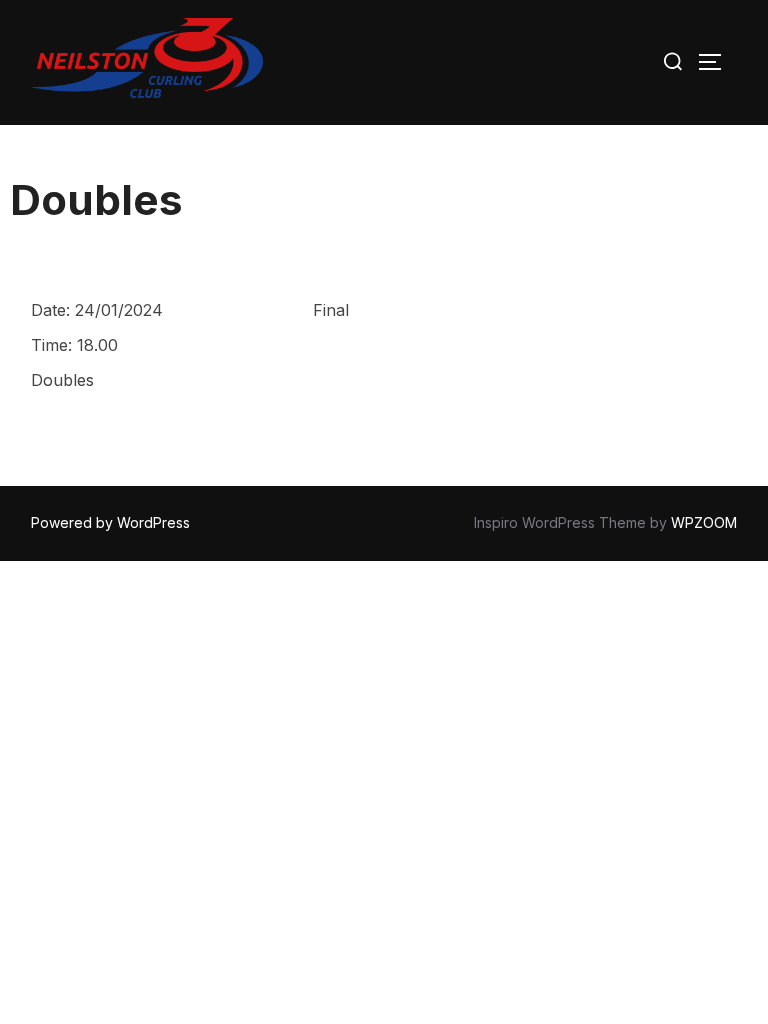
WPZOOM (704, 522)
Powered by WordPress (110, 522)
